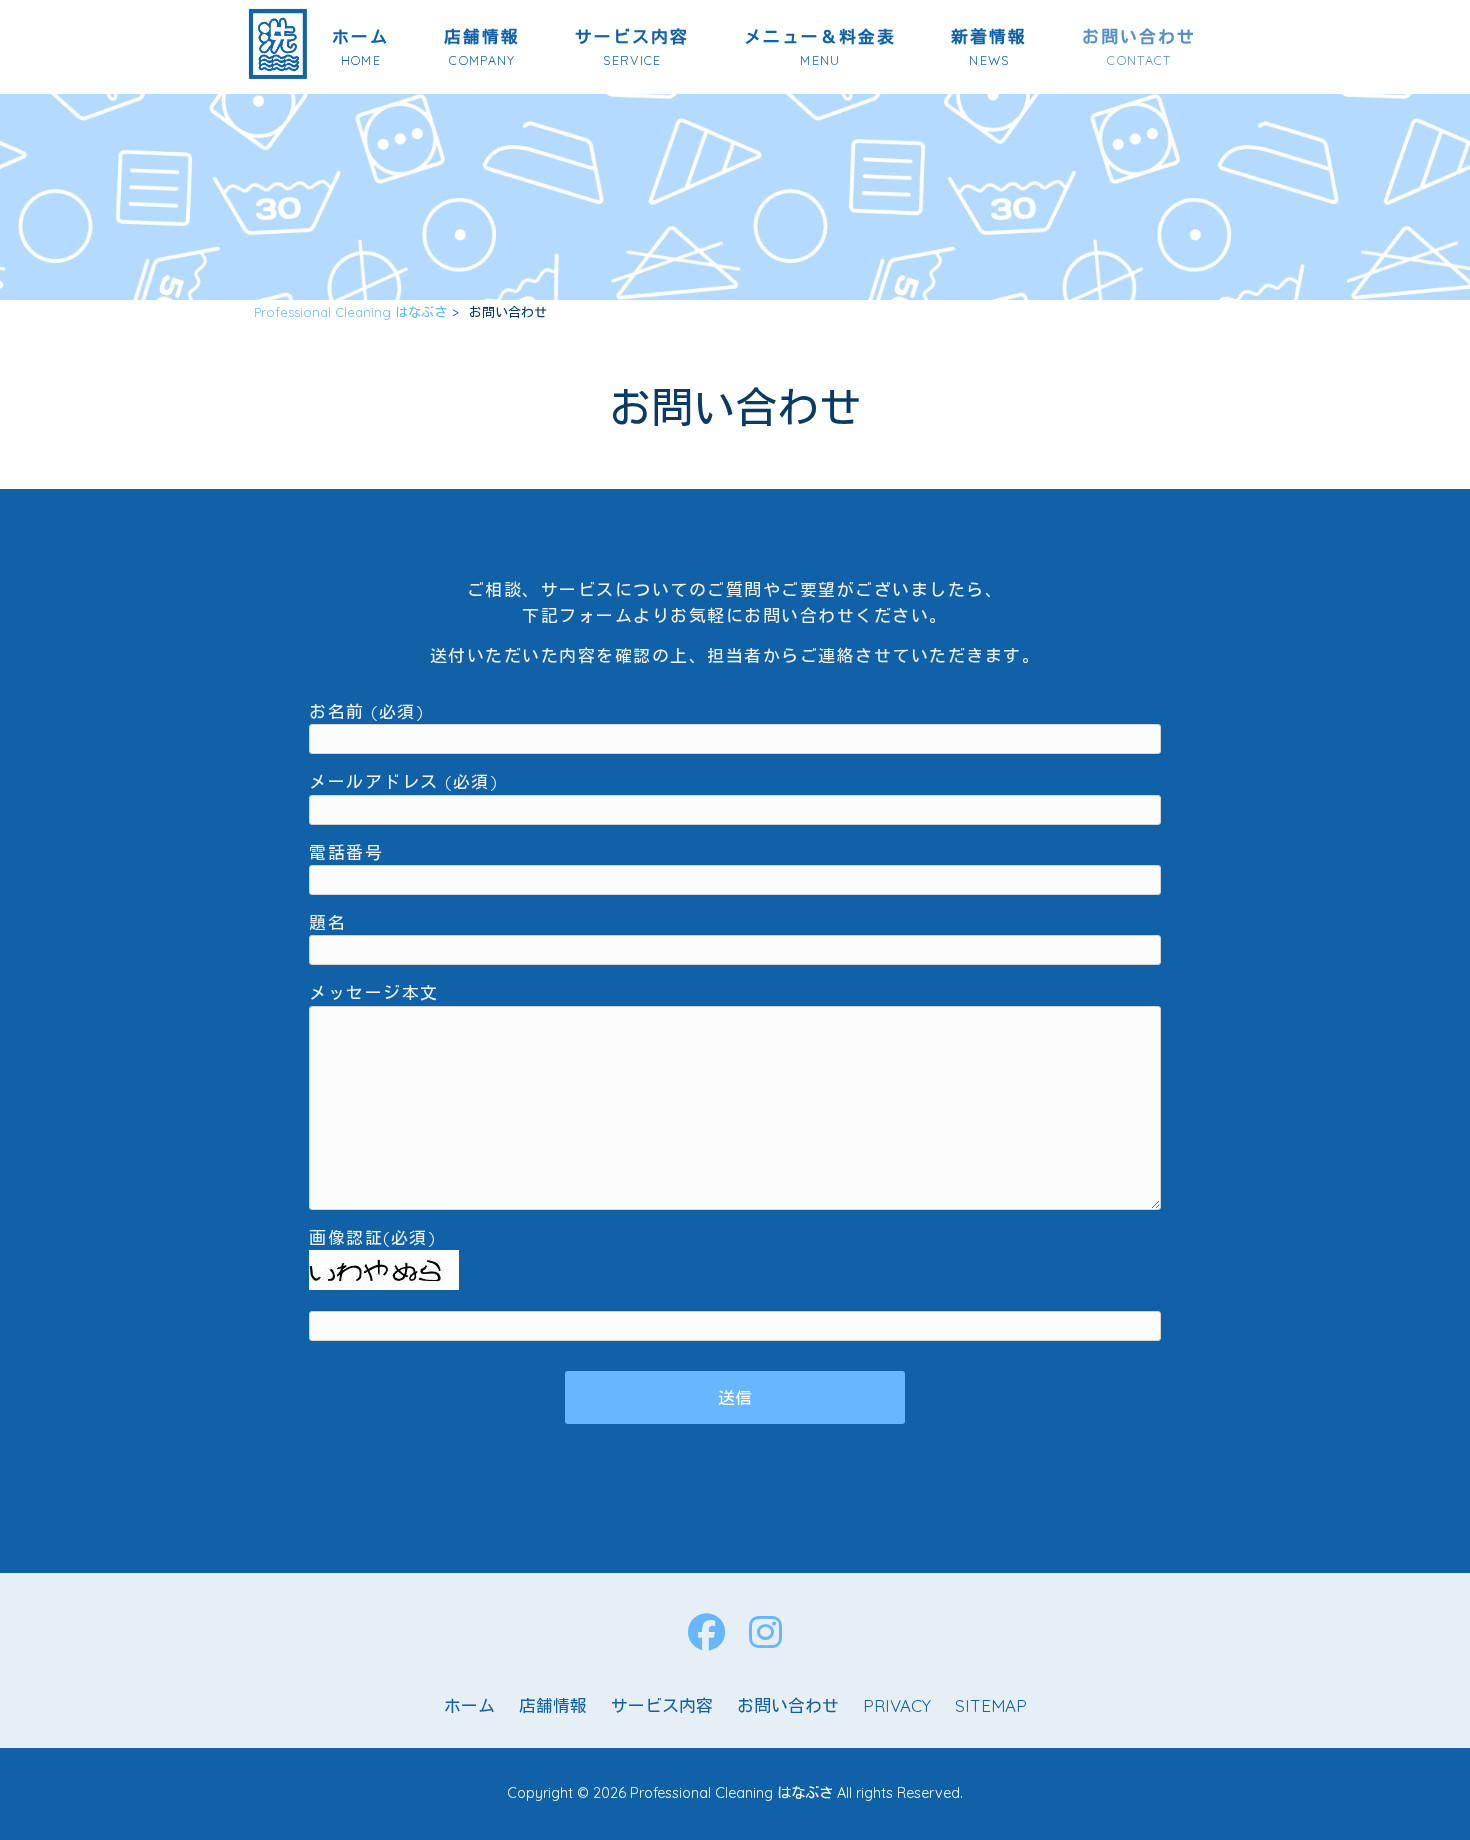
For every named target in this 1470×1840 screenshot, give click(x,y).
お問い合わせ (788, 1705)
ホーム (469, 1705)
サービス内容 (662, 1705)
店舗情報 (553, 1705)
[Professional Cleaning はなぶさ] (278, 72)
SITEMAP (991, 1705)
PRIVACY (897, 1705)
